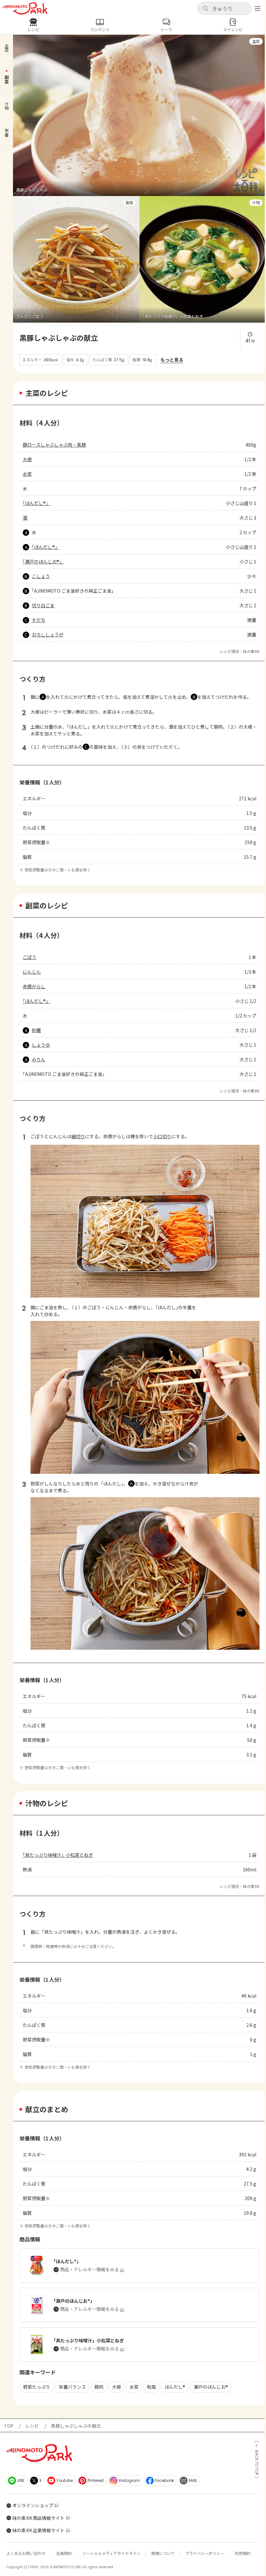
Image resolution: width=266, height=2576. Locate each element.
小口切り (162, 1136)
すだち (39, 620)
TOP (9, 2426)
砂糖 (36, 1030)
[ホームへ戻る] (25, 8)
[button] (224, 8)
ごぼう (30, 957)
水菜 (27, 474)
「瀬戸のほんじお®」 (43, 561)
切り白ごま (43, 605)
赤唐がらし (34, 986)
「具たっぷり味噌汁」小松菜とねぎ (58, 1855)
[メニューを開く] (258, 8)
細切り (78, 1136)
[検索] (205, 9)
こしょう (41, 576)
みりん (39, 1059)
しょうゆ (41, 1045)
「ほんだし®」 (36, 503)
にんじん (32, 972)
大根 (27, 459)
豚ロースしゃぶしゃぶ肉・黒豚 (54, 445)
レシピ (32, 2426)
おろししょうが (48, 635)
